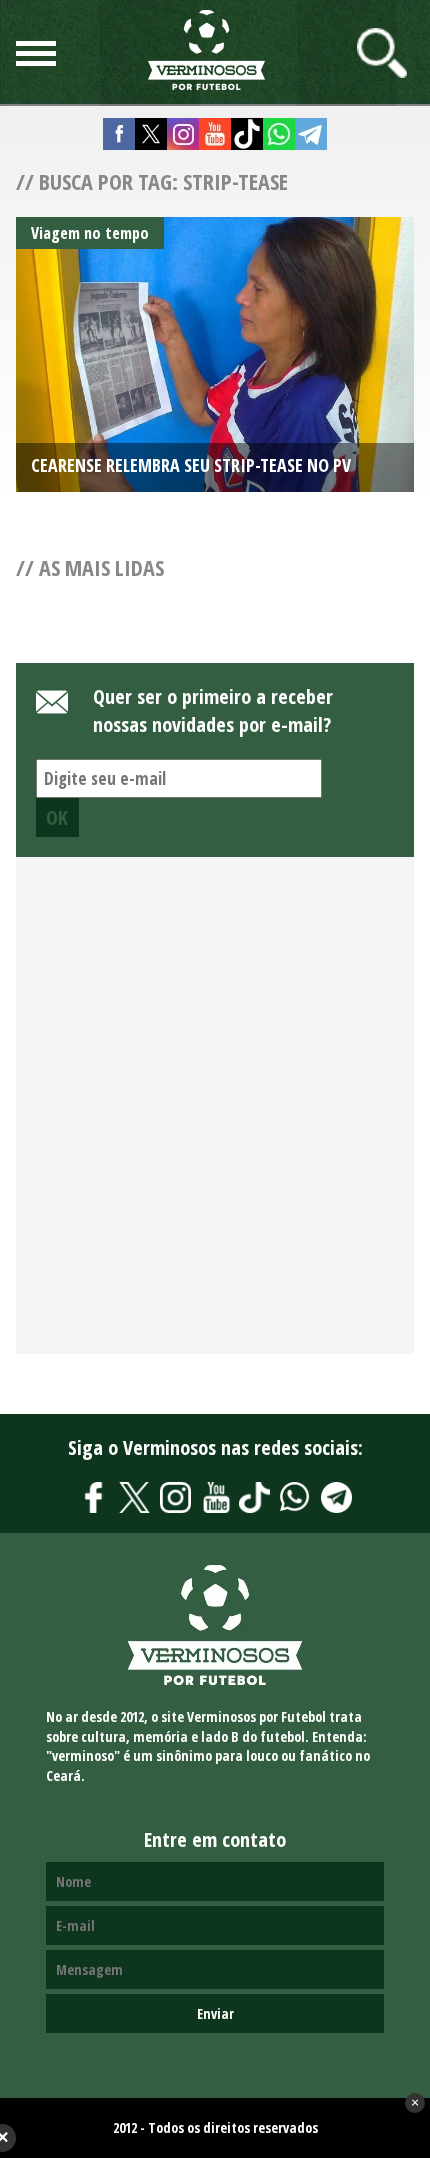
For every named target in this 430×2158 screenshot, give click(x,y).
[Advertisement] (215, 1117)
